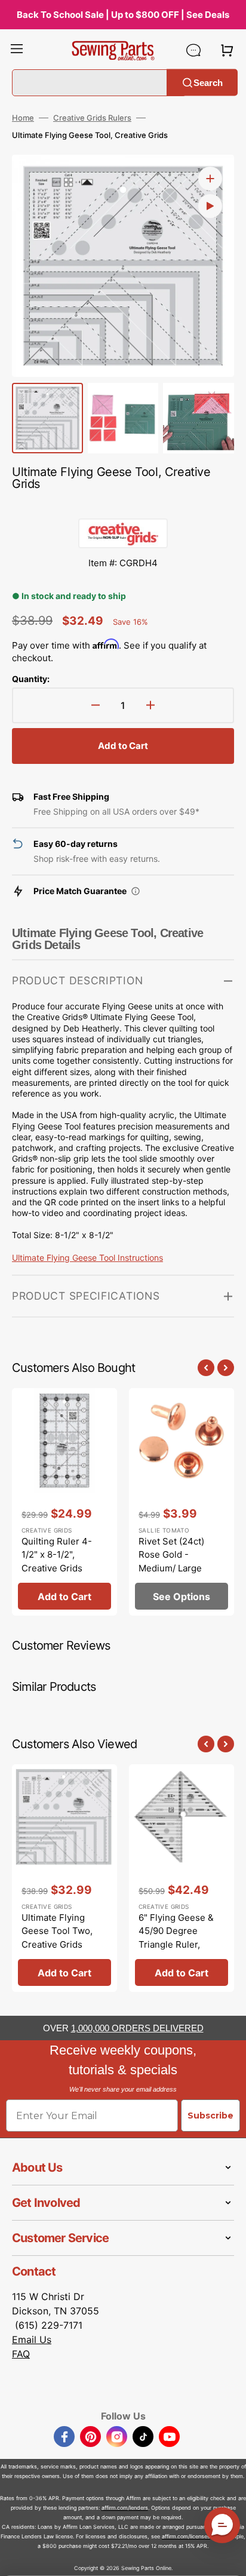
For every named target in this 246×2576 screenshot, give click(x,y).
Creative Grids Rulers (92, 118)
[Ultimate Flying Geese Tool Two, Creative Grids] (64, 1878)
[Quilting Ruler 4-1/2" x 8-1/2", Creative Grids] (64, 1502)
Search (208, 82)
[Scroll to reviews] (123, 506)
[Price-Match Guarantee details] (136, 891)
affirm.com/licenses (186, 2536)
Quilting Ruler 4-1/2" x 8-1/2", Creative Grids (57, 1555)
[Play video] (210, 206)
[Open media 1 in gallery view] (210, 179)
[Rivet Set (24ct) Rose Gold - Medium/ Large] (182, 1502)
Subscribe (210, 2116)
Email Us (32, 2339)
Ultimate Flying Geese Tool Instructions (87, 1258)
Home (23, 118)
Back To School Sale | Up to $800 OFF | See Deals (123, 15)
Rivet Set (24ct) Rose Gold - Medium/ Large (171, 1555)
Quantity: (31, 679)
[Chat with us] (193, 50)
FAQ (21, 2354)
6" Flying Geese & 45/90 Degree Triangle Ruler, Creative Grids (176, 1938)
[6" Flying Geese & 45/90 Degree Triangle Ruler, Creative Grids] (182, 1878)
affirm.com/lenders (125, 2508)
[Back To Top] (228, 2558)
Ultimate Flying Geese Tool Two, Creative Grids (57, 1931)
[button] (17, 50)
